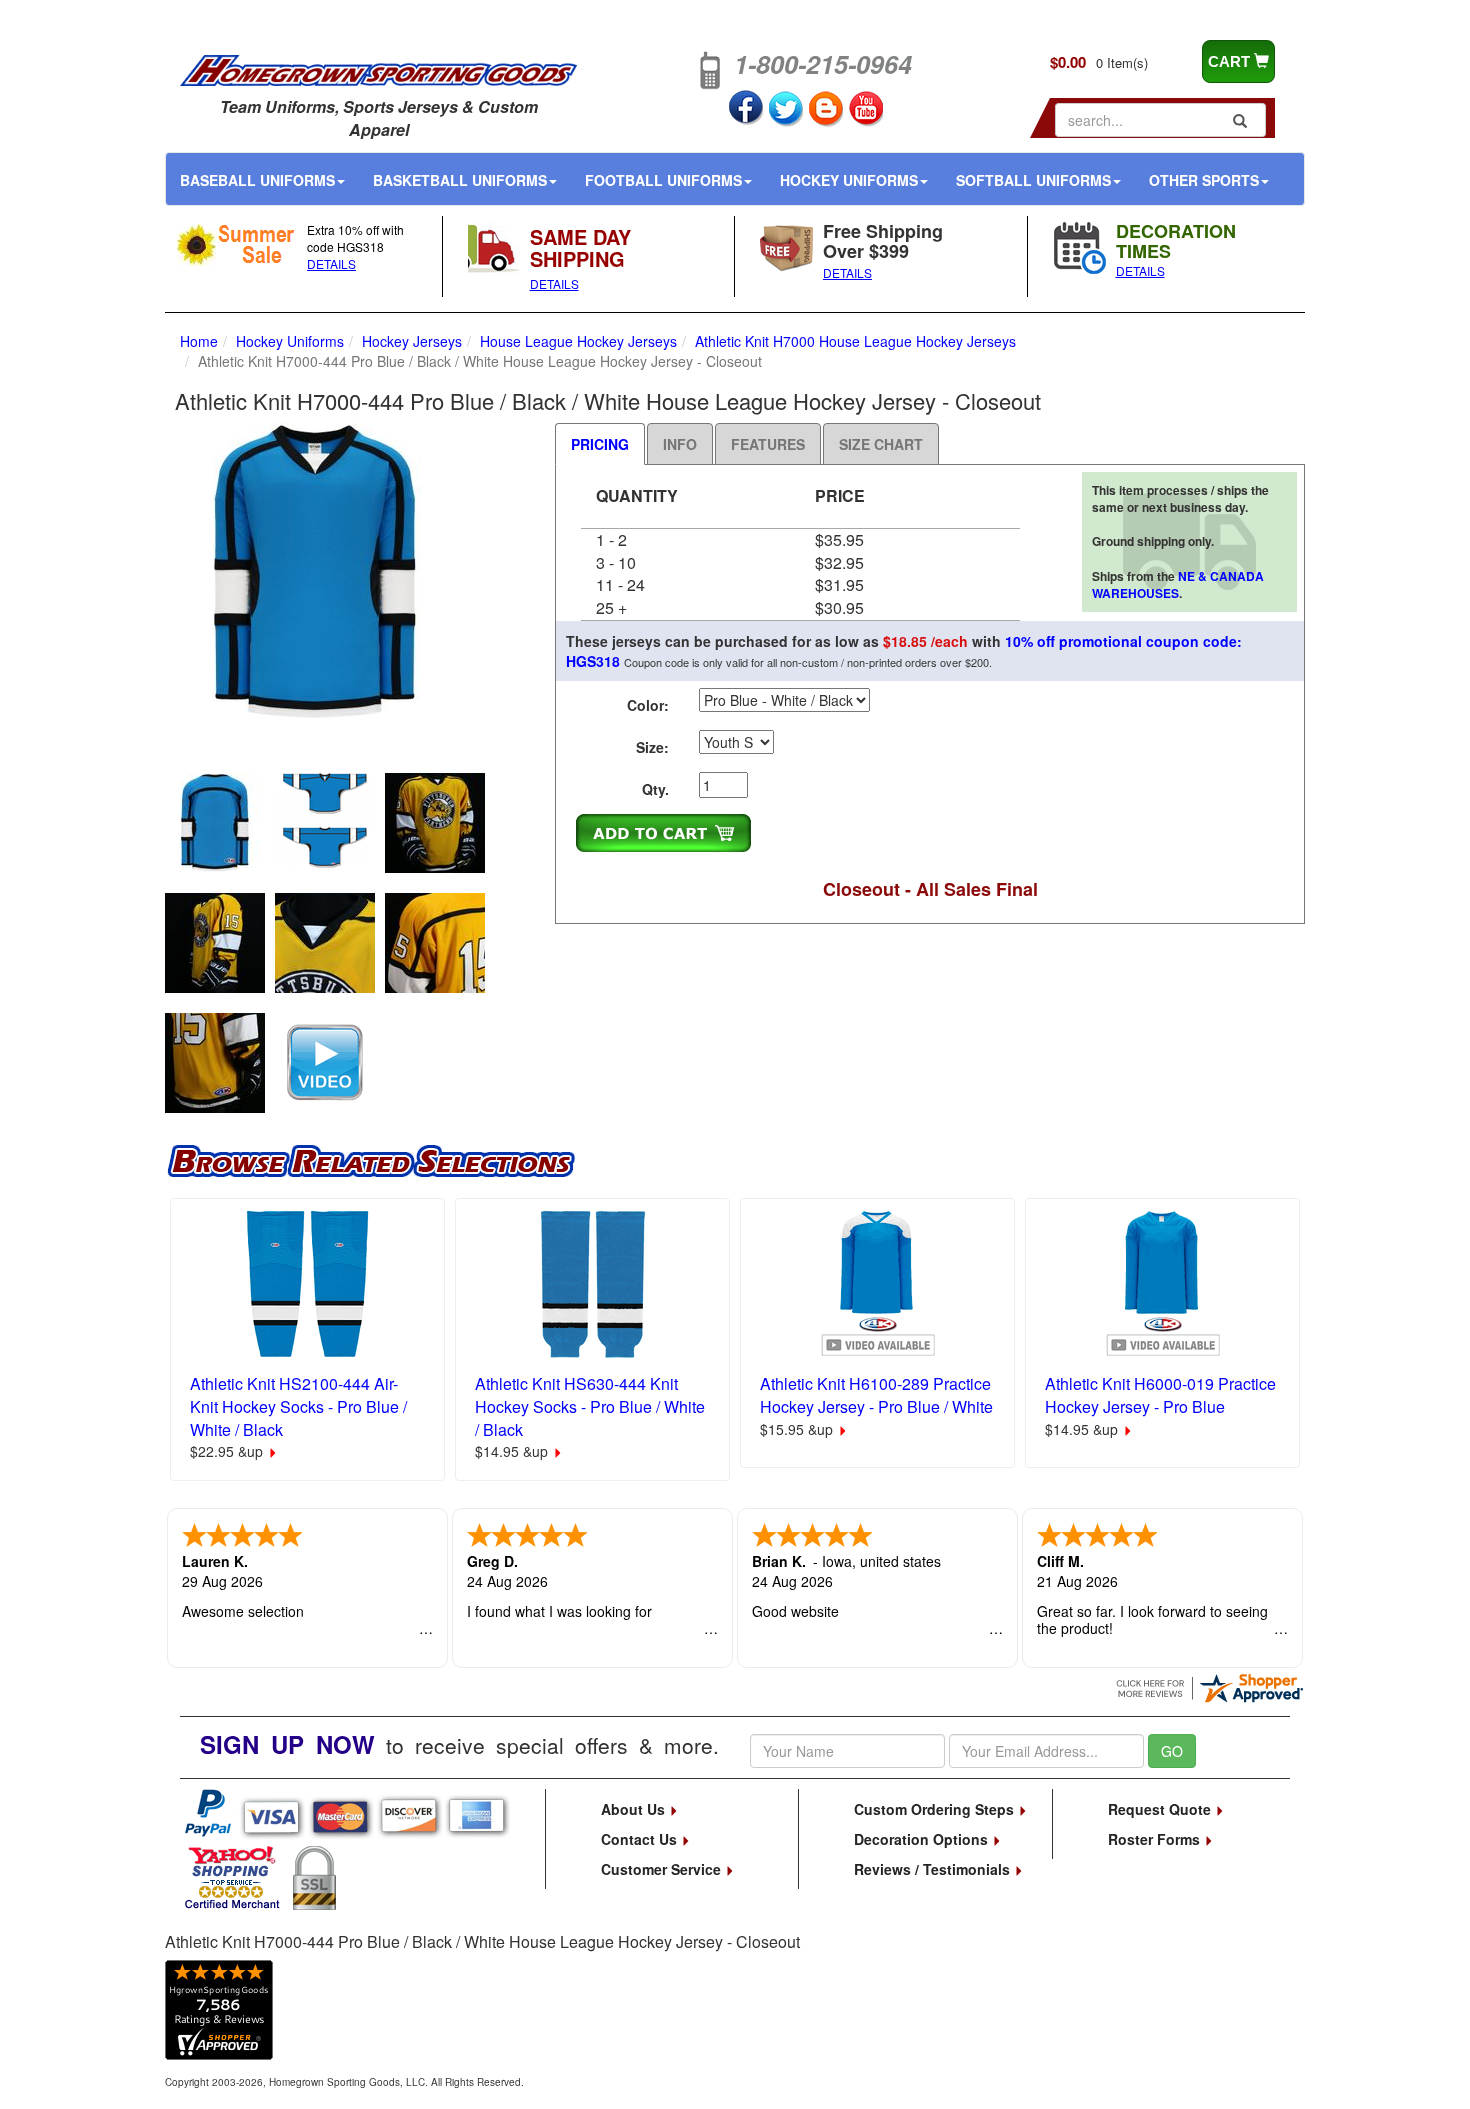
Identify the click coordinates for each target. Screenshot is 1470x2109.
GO (1172, 1751)
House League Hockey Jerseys (578, 341)
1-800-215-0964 (823, 64)
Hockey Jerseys (412, 341)
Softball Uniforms (1033, 180)
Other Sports (1204, 180)
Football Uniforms (663, 180)
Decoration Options (923, 1839)
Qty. (655, 789)
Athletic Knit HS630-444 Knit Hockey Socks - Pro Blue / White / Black (590, 1406)
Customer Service (663, 1869)
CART (1231, 61)
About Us (635, 1809)
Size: (652, 747)
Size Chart (881, 444)
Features (768, 444)
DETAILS (331, 263)
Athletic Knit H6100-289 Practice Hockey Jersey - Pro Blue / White (876, 1395)
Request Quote (1161, 1809)
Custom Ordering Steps (936, 1809)
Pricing (600, 444)
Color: (648, 705)
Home (199, 341)
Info (680, 444)
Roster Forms (1156, 1839)
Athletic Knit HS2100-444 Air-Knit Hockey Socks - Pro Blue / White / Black (298, 1406)
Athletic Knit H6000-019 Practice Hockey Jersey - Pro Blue (1160, 1395)
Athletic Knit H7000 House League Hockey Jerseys (855, 341)
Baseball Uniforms (257, 180)
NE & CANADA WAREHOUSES (1178, 584)
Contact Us (641, 1839)
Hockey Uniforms (849, 180)
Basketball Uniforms (460, 180)
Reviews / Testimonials (934, 1869)
